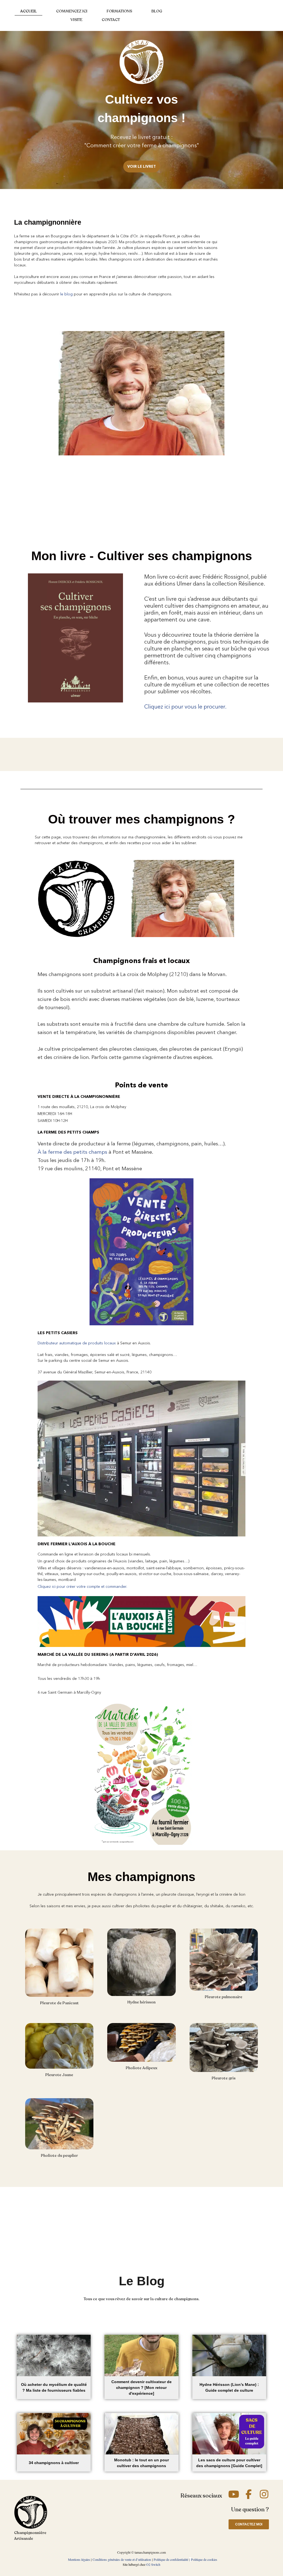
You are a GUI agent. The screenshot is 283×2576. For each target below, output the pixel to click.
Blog (157, 11)
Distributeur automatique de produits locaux (77, 1343)
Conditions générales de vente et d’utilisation (122, 2559)
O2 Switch (153, 2564)
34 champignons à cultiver (54, 2463)
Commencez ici (72, 11)
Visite (76, 20)
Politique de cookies (204, 2559)
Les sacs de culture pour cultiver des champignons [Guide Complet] (229, 2463)
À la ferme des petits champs (72, 1152)
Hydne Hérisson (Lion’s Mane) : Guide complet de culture (229, 2387)
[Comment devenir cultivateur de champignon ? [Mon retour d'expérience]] (141, 2355)
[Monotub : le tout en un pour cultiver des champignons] (141, 2434)
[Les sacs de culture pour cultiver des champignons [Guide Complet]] (229, 2434)
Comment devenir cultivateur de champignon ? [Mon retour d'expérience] (141, 2388)
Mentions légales (79, 2559)
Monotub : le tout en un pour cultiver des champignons (141, 2463)
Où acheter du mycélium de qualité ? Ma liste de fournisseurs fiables (54, 2387)
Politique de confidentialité (171, 2559)
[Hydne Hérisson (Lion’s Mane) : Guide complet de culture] (229, 2355)
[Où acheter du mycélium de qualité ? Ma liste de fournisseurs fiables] (54, 2355)
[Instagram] (264, 2494)
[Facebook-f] (249, 2494)
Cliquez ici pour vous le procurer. (185, 707)
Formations (119, 11)
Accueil (28, 11)
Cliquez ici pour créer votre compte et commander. (82, 1586)
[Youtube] (234, 2494)
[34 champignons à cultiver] (54, 2434)
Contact (111, 20)
